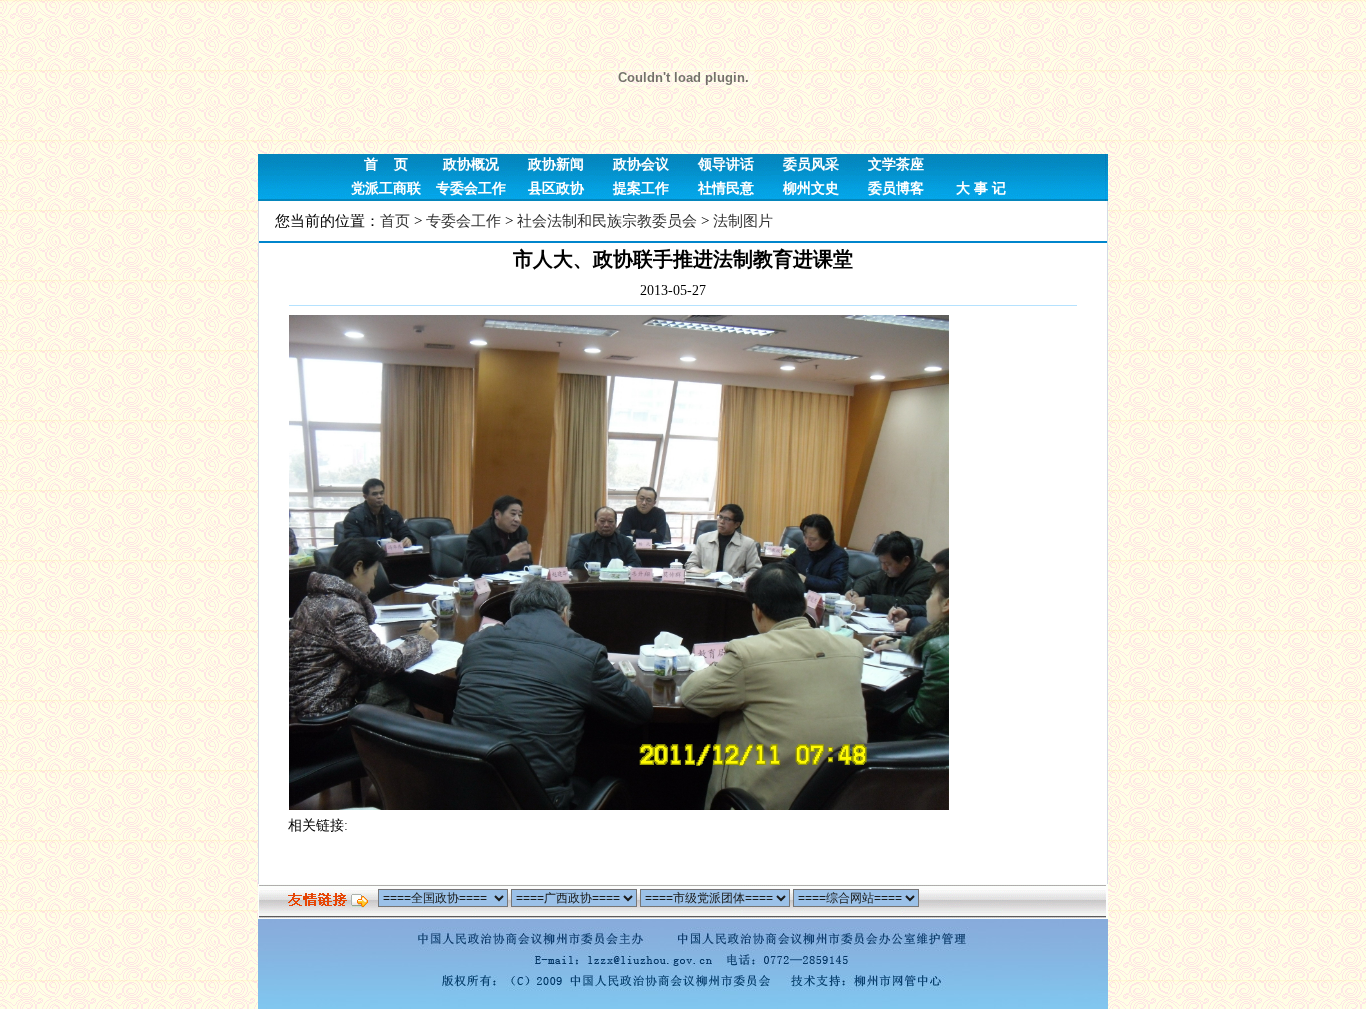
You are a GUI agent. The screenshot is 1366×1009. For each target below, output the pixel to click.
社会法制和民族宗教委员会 (607, 221)
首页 (395, 221)
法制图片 (743, 221)
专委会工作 (463, 221)
